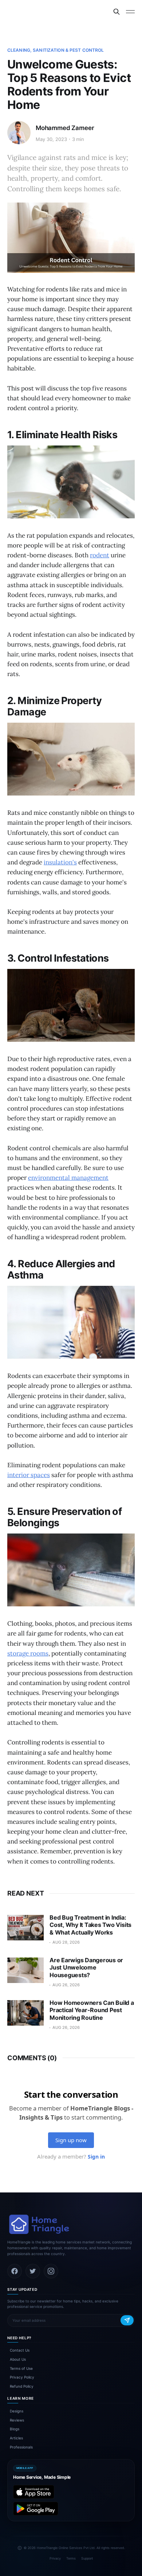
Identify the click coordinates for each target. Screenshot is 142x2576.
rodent (100, 555)
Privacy (55, 2558)
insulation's (60, 862)
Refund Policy (22, 2386)
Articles (16, 2438)
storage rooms (28, 1653)
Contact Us (20, 2350)
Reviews (17, 2420)
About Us (18, 2359)
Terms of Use (21, 2368)
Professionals (21, 2447)
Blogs (15, 2429)
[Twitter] (33, 2271)
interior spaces (29, 1475)
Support (87, 2558)
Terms (71, 2558)
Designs (17, 2411)
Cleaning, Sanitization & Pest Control (56, 50)
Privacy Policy (22, 2377)
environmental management (68, 1178)
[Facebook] (15, 2271)
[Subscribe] (127, 2320)
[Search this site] (117, 12)
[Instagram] (51, 2271)
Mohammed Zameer (65, 128)
